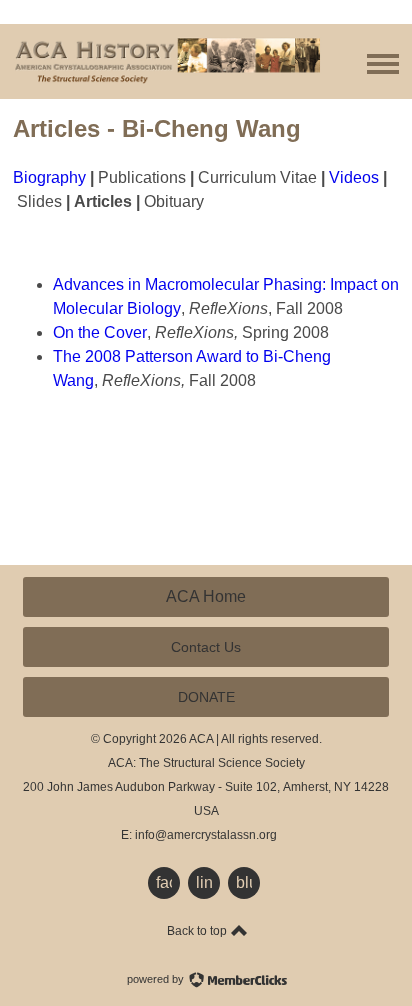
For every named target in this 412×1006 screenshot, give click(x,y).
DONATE (206, 697)
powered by (157, 979)
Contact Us (206, 647)
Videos (354, 177)
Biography (49, 177)
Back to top (198, 931)
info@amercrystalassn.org (206, 835)
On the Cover (100, 332)
